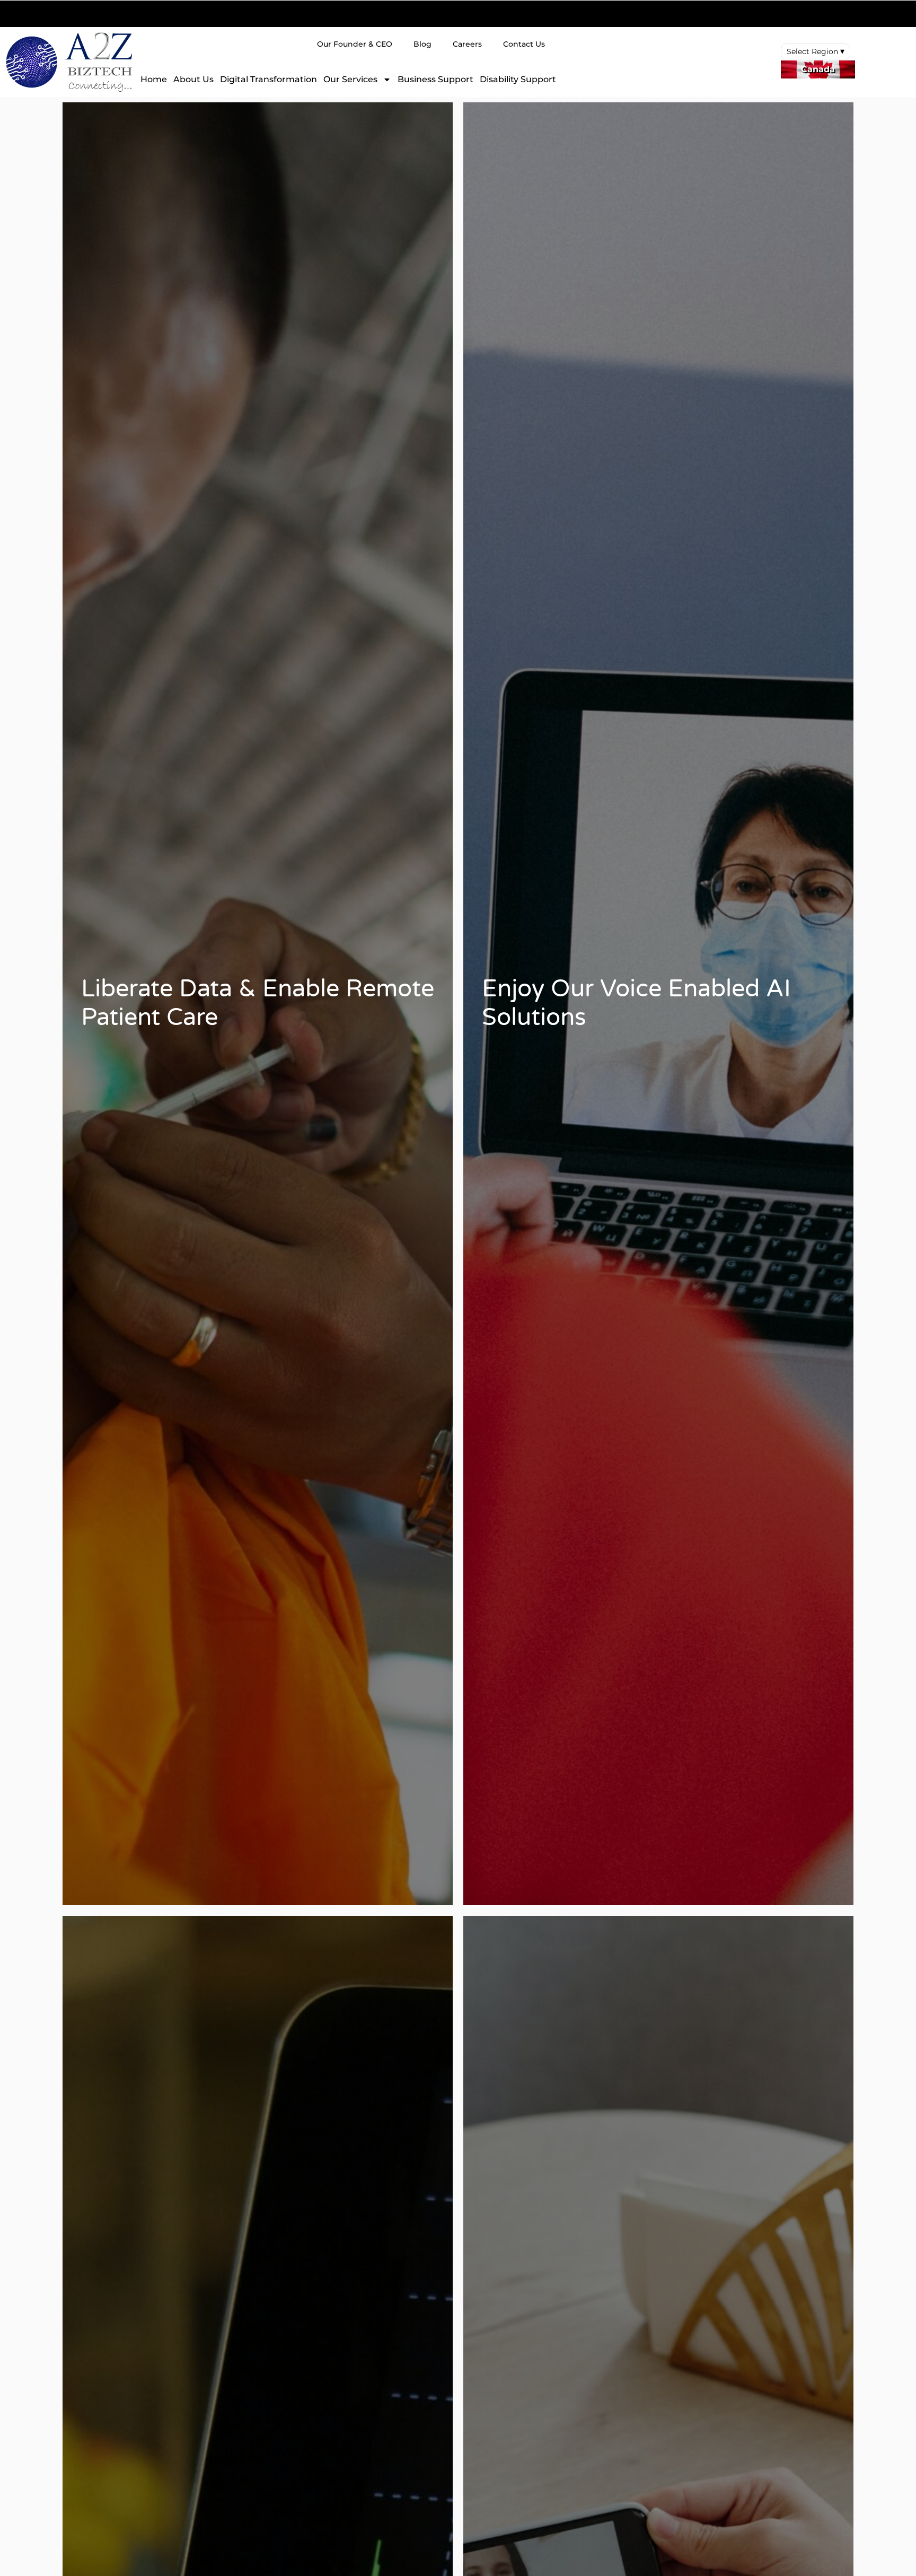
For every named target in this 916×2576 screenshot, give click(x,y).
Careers (467, 44)
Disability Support (518, 79)
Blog (422, 44)
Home (154, 79)
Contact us (524, 44)
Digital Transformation (268, 79)
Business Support (435, 79)
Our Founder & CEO (355, 44)
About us (193, 79)
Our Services (350, 79)
